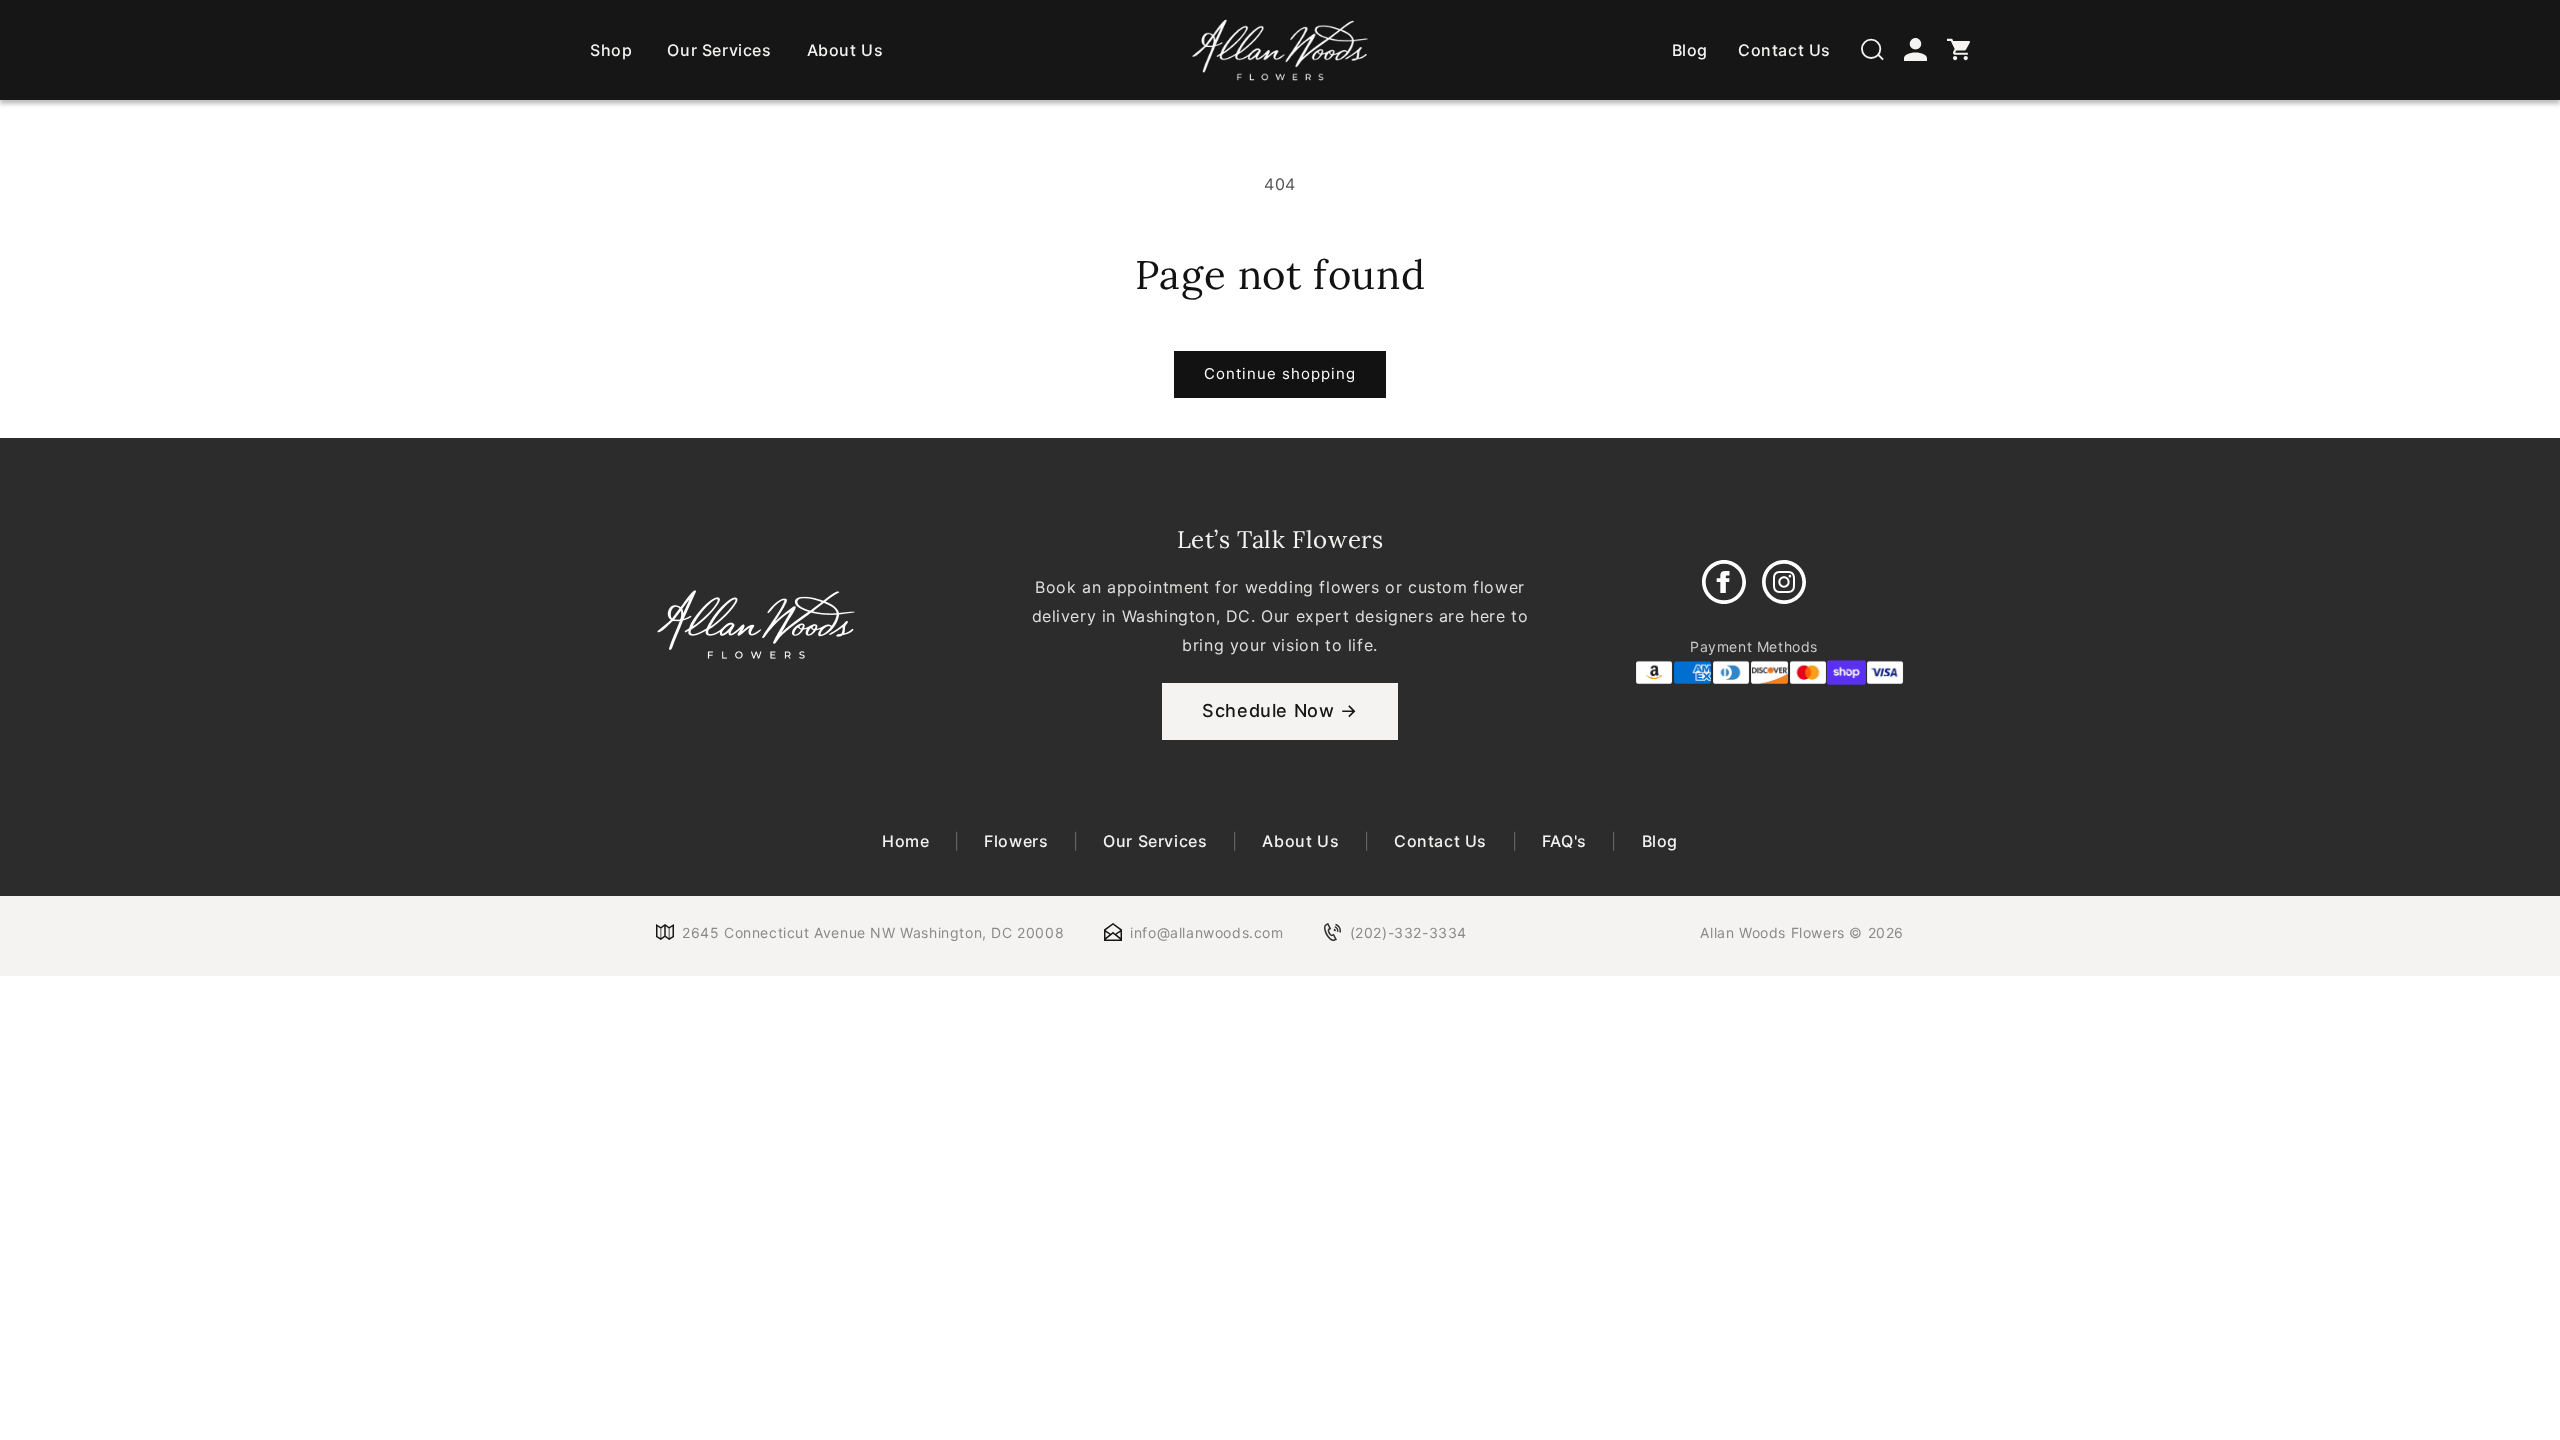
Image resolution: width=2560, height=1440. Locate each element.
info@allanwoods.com (1206, 932)
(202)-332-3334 (1408, 932)
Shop (611, 50)
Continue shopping (1280, 373)
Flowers (1016, 841)
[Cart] (1958, 49)
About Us (845, 50)
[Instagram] (1784, 582)
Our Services (719, 50)
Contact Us (1784, 50)
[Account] (1915, 49)
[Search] (1872, 49)
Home (908, 841)
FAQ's (1564, 841)
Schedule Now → (1279, 710)
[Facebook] (1724, 582)
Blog (1690, 50)
